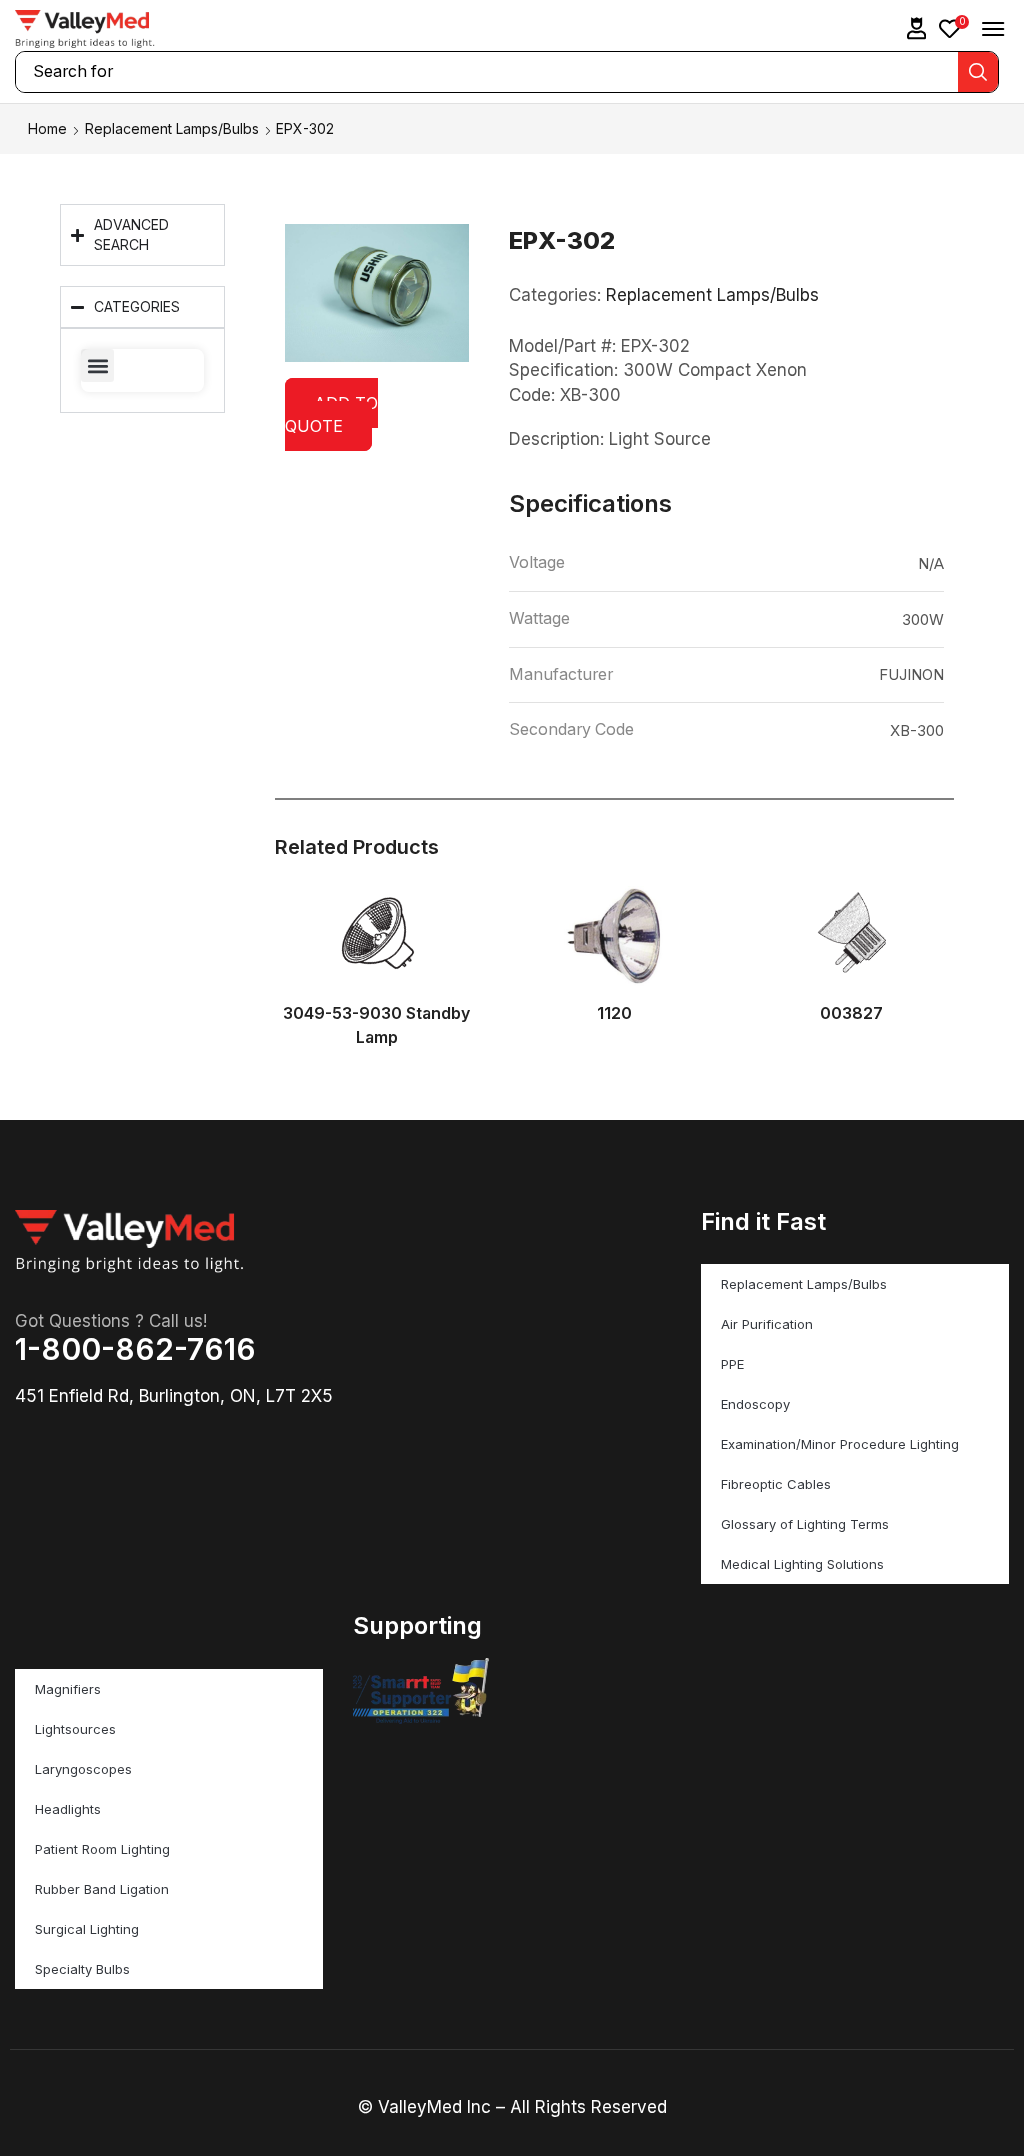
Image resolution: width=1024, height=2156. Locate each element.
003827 (851, 1013)
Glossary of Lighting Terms (805, 1524)
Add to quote (331, 414)
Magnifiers (68, 1689)
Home (47, 128)
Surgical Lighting (87, 1929)
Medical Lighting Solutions (802, 1564)
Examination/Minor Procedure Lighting (840, 1444)
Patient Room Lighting (102, 1849)
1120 (614, 1013)
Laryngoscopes (83, 1769)
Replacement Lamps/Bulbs (172, 128)
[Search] (978, 72)
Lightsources (75, 1729)
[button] (917, 28)
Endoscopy (755, 1404)
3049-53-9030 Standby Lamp (376, 1025)
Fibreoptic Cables (776, 1484)
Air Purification (767, 1324)
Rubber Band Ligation (102, 1889)
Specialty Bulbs (82, 1969)
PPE (732, 1364)
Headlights (68, 1809)
